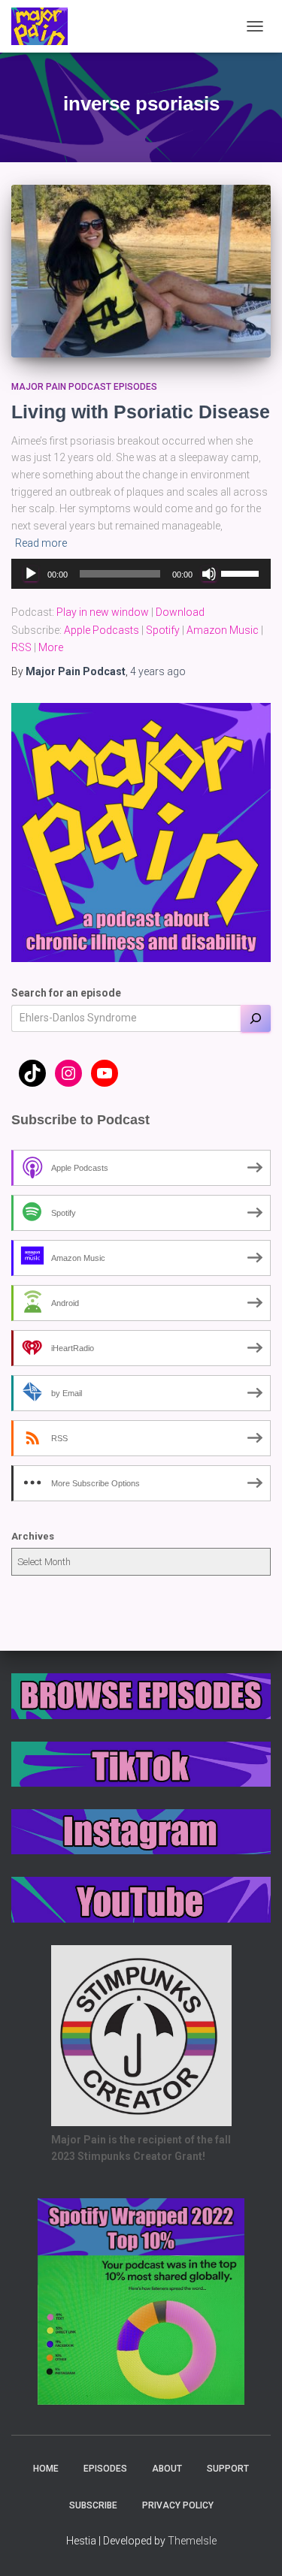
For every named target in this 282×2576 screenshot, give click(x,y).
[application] (141, 574)
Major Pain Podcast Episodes (84, 387)
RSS (21, 647)
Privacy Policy (178, 2505)
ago (158, 671)
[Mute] (209, 574)
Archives (33, 1536)
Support (228, 2469)
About (167, 2469)
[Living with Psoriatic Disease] (141, 271)
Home (46, 2469)
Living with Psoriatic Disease (141, 412)
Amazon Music (223, 630)
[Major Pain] (45, 26)
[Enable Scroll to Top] (252, 2546)
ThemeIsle (192, 2541)
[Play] (31, 574)
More (51, 647)
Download (180, 612)
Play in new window (103, 612)
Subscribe (93, 2505)
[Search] (256, 1018)
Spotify (163, 630)
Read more (41, 543)
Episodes (105, 2469)
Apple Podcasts (102, 630)
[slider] (242, 572)
